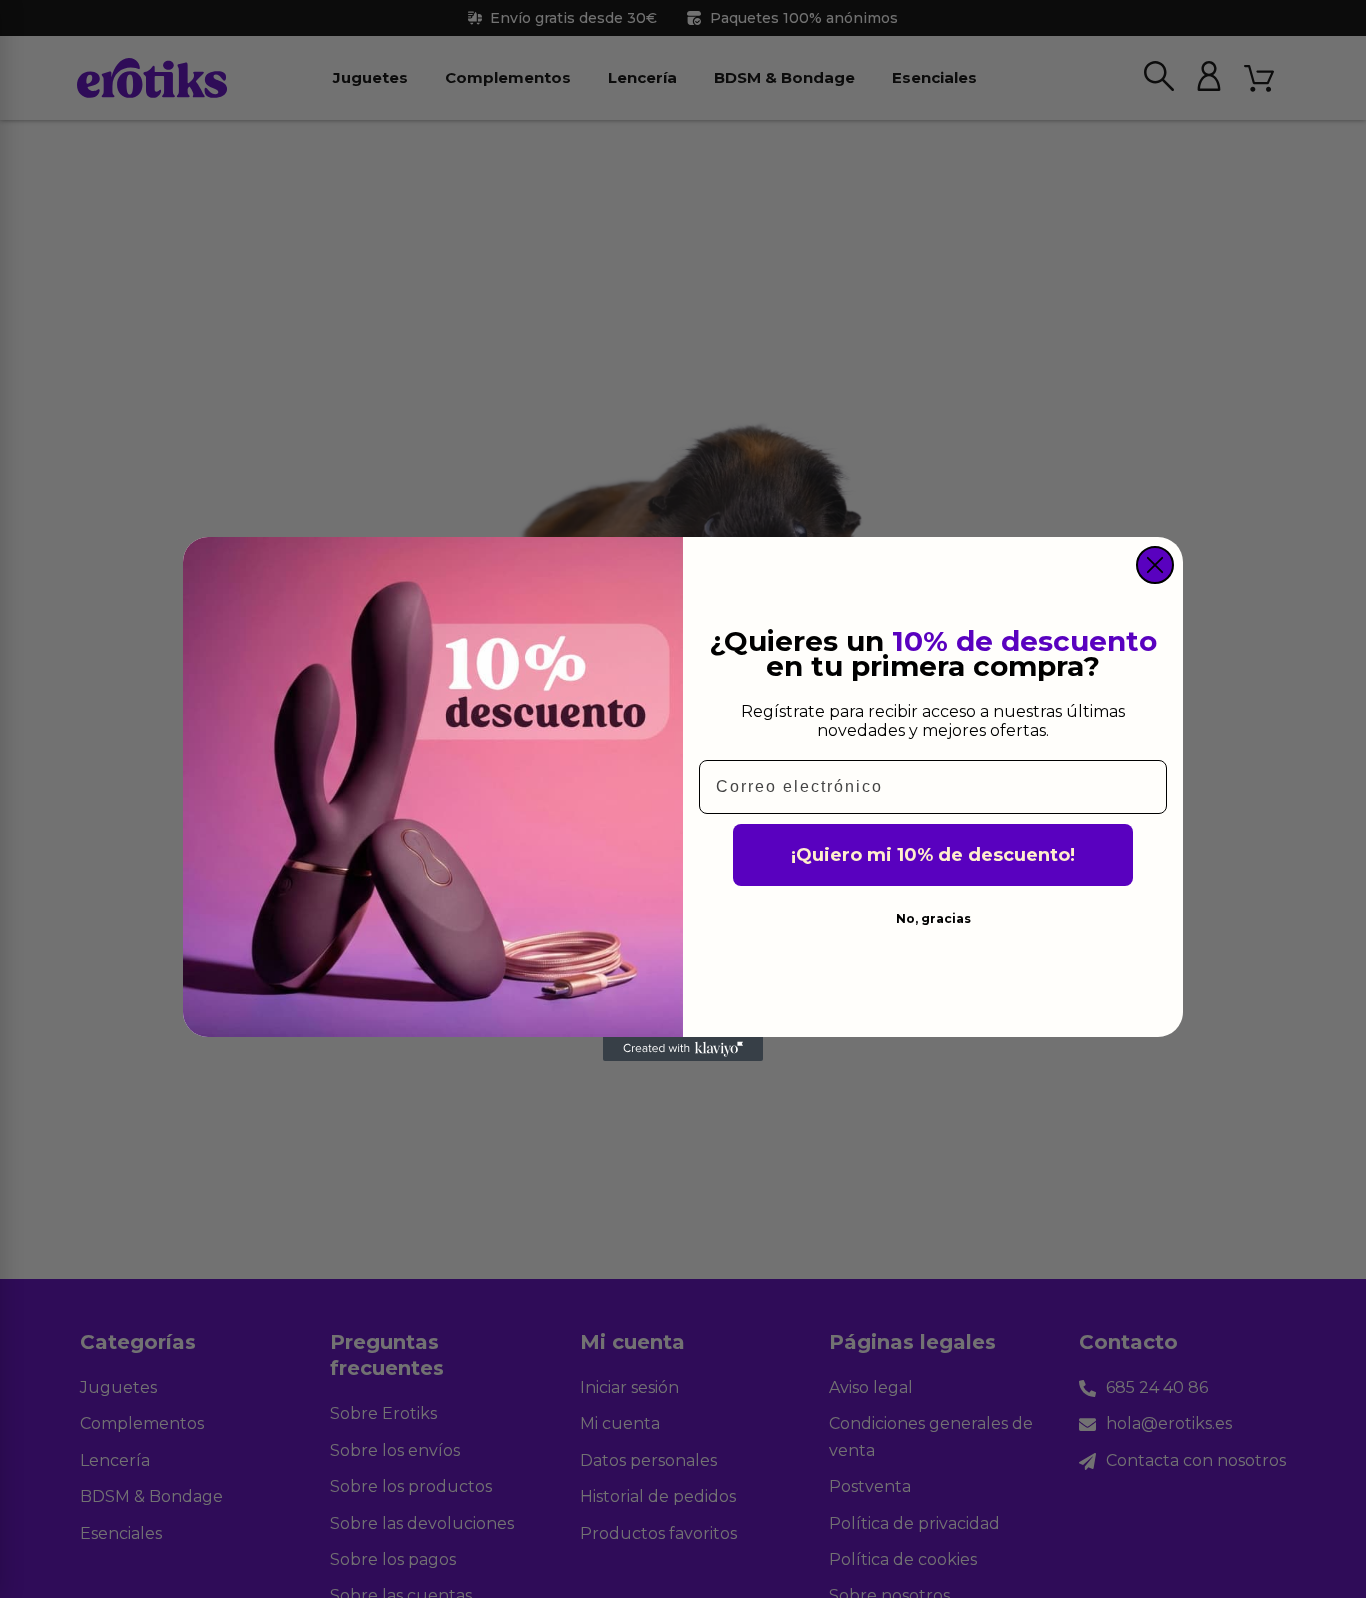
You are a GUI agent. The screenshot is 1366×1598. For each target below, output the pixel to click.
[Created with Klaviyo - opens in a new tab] (683, 1049)
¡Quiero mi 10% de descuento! (933, 855)
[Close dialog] (1155, 565)
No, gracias (933, 918)
